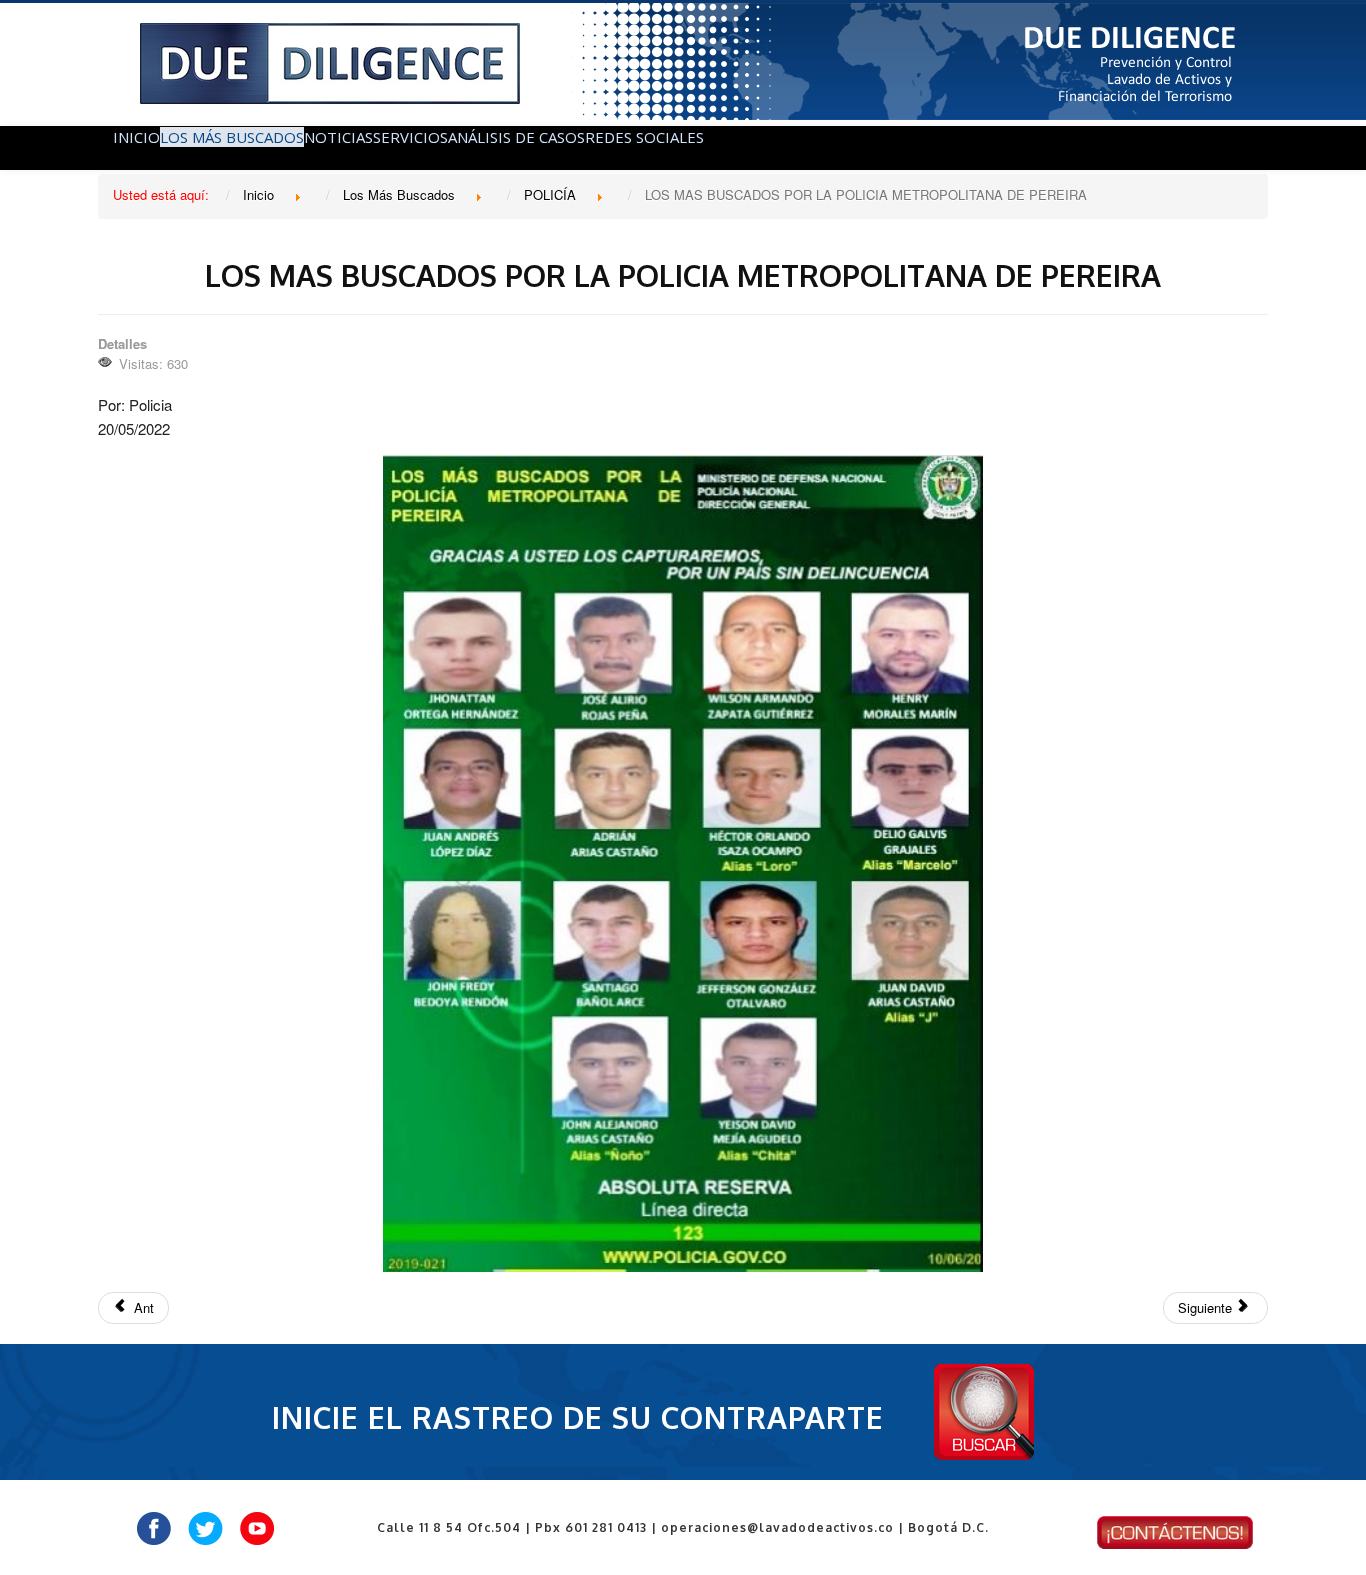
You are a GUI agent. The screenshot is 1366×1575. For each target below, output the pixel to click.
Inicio (136, 137)
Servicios (410, 137)
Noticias (338, 137)
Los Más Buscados (232, 137)
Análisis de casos (516, 137)
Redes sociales (644, 137)
